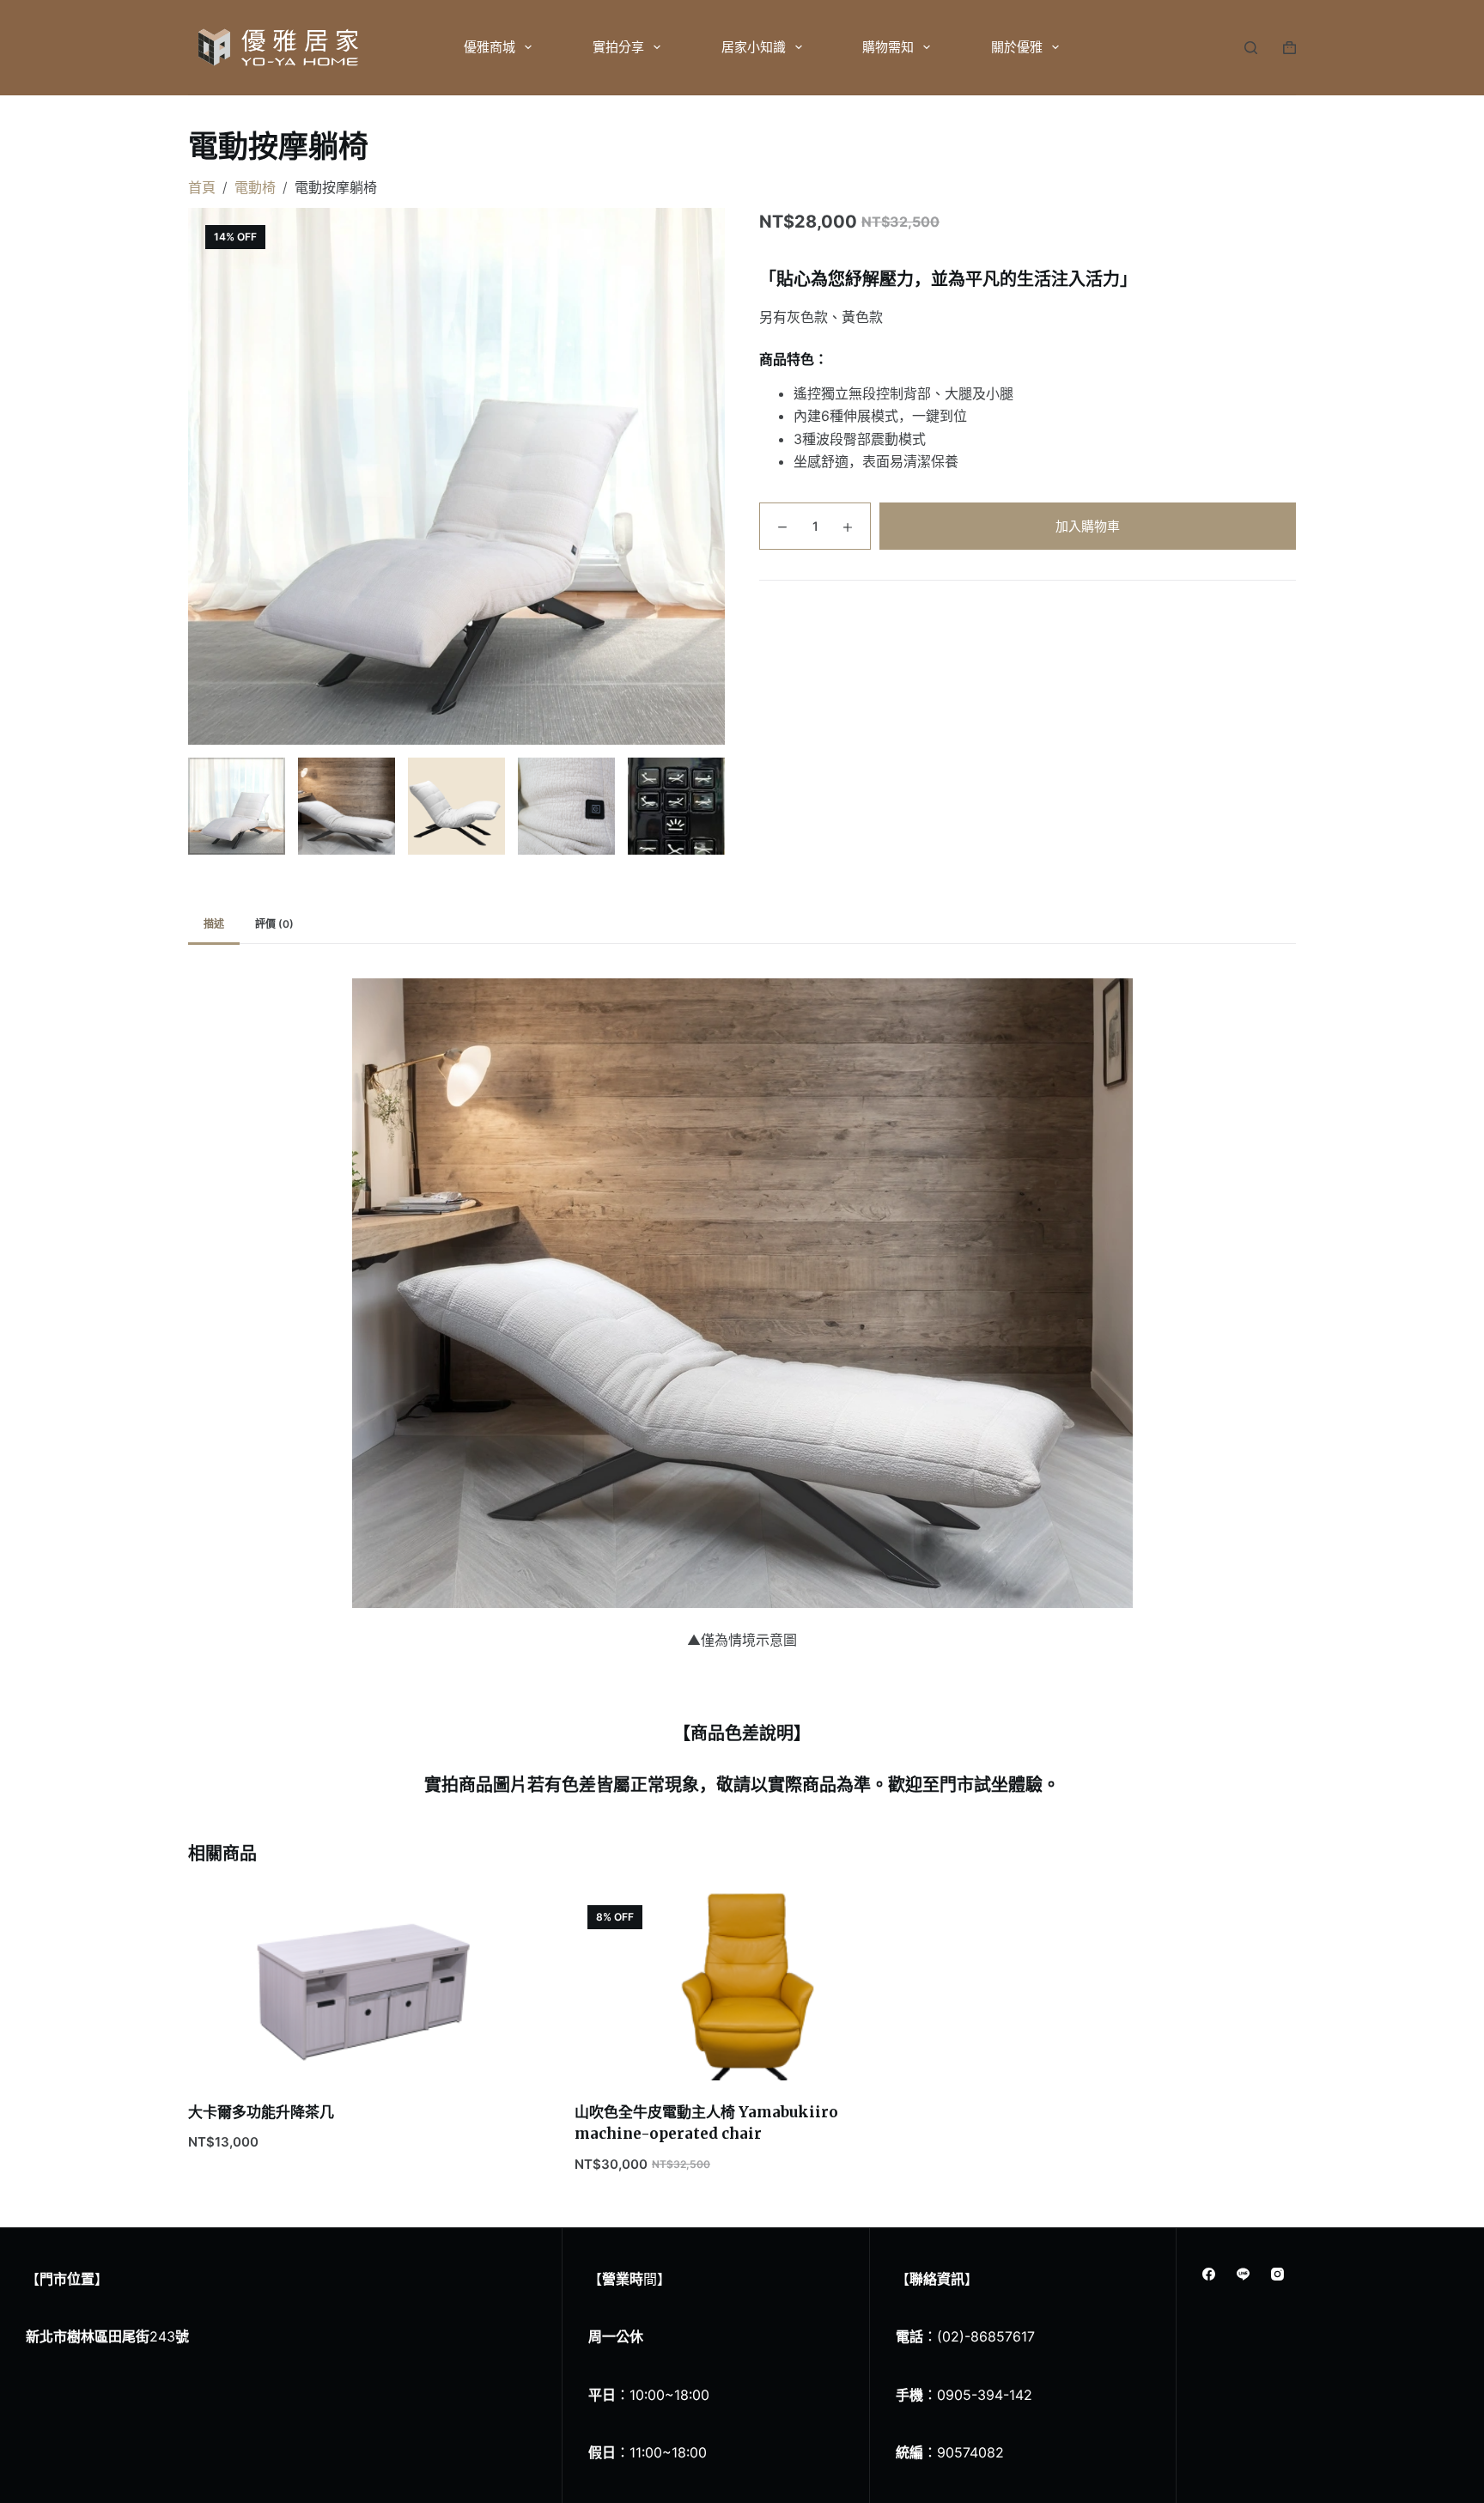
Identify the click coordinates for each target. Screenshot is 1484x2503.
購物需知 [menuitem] (888, 47)
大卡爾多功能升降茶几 (261, 2112)
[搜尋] (1251, 48)
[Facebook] (1209, 2274)
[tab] (214, 925)
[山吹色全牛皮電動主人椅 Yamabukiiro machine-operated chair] (742, 1986)
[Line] (1243, 2274)
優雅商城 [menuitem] (490, 47)
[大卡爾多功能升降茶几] (356, 1986)
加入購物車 (1088, 526)
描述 (214, 924)
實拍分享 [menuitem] (618, 47)
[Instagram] (1277, 2274)
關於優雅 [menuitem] (1017, 47)
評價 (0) (274, 924)
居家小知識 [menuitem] (754, 47)
